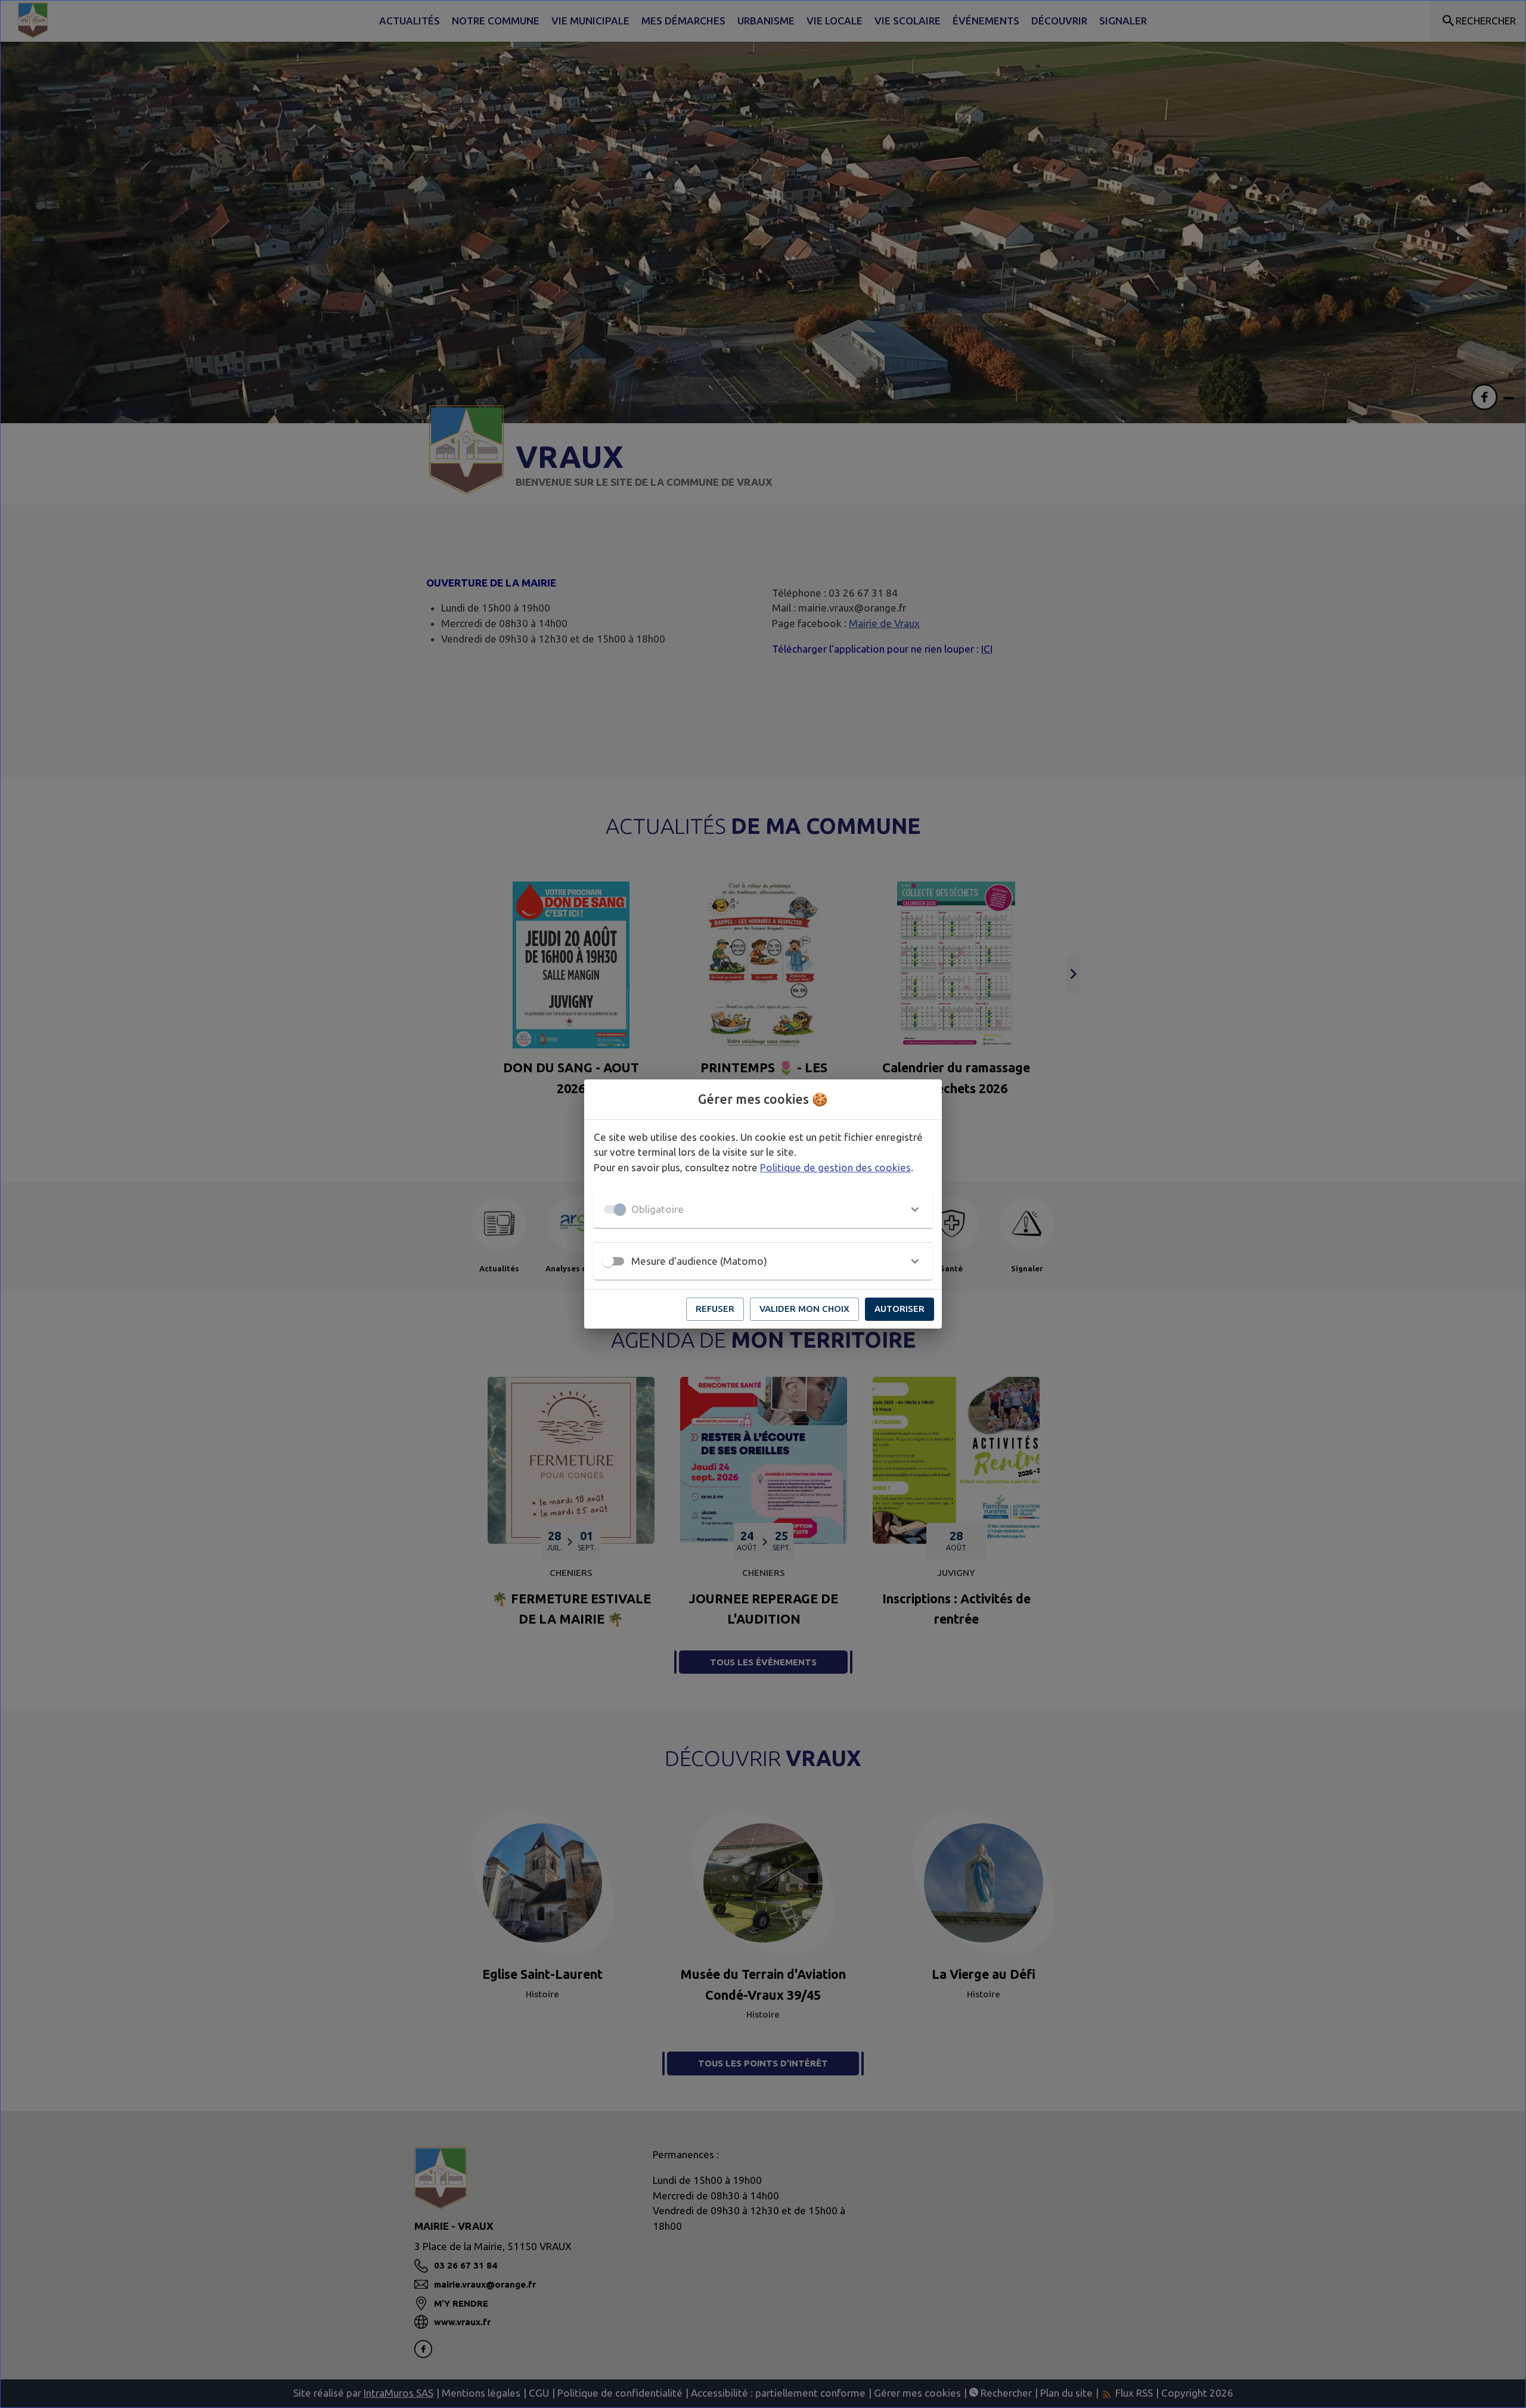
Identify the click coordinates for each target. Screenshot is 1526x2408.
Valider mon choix (804, 1309)
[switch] (608, 1261)
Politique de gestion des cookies (835, 1167)
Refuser (715, 1309)
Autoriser (900, 1309)
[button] (763, 1209)
